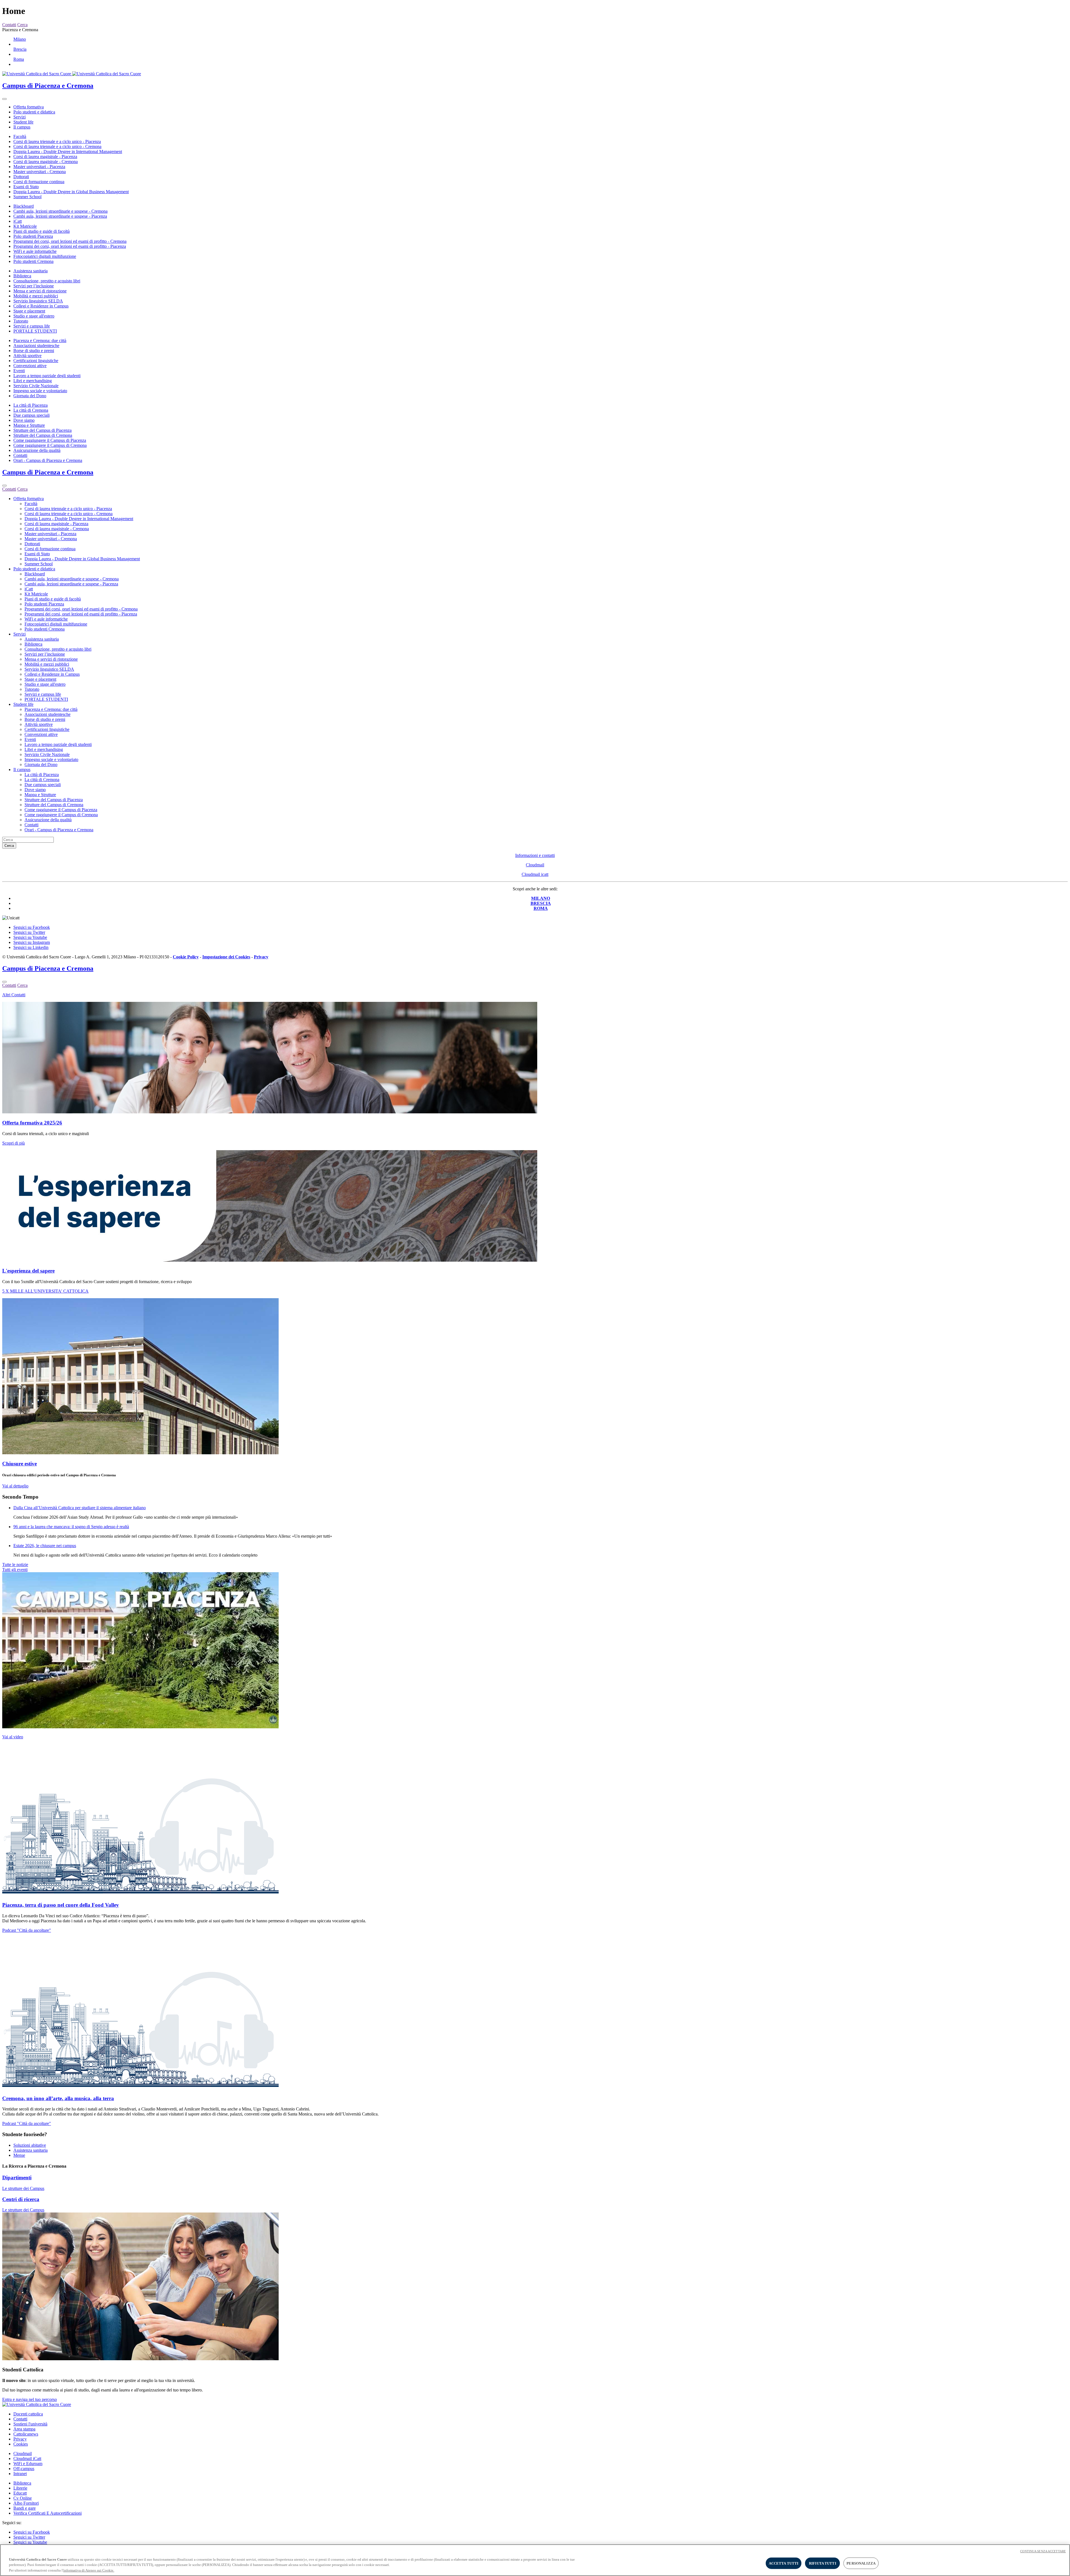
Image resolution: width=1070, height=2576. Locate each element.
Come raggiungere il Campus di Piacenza (50, 440)
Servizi (20, 117)
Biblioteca (22, 276)
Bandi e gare (25, 2508)
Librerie (20, 2488)
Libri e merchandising (33, 381)
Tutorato (21, 321)
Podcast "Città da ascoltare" (27, 1930)
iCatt (18, 221)
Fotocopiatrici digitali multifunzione (45, 256)
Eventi (19, 371)
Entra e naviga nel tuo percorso (30, 2399)
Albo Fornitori (26, 2503)
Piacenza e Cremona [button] (20, 30)
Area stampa (24, 2429)
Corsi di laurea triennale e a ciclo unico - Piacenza (57, 141)
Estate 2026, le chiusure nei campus (45, 1546)
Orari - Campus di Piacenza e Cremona (48, 460)
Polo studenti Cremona (33, 261)
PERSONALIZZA (861, 2563)
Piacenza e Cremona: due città (40, 341)
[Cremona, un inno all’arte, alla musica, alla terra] (140, 2087)
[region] (535, 2560)
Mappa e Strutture (29, 425)
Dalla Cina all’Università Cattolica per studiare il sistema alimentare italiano (80, 1508)
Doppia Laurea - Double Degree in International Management (68, 152)
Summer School (27, 197)
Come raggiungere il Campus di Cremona (50, 445)
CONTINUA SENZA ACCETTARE (1043, 2551)
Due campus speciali (31, 415)
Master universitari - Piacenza (39, 167)
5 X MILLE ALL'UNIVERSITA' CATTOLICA (45, 1291)
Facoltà (20, 136)
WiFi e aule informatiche (35, 251)
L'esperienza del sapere (28, 1271)
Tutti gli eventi (15, 1570)
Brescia (20, 49)
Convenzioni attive (30, 366)
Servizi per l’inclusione (34, 286)
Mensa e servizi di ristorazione (40, 291)
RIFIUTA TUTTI (823, 2563)
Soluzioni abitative (30, 2145)
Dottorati (21, 177)
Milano (20, 39)
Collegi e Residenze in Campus (41, 306)
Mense (19, 2155)
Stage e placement (29, 311)
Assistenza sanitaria (31, 271)
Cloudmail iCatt (27, 2459)
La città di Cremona (31, 410)
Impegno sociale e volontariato (40, 391)
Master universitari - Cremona (40, 172)
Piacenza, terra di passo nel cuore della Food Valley (61, 1905)
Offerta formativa (29, 107)
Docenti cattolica (28, 2414)
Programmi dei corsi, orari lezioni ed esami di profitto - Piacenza (70, 246)
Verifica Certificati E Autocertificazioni (48, 2513)
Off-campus (24, 2469)
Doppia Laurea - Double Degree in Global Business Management (71, 192)
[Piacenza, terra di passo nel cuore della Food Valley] (140, 1894)
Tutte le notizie (15, 1565)
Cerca (9, 846)
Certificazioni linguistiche (36, 361)
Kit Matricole (25, 226)
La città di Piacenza (31, 405)
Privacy (20, 2439)
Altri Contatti (14, 995)
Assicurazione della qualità (37, 450)
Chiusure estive (20, 1464)
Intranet (20, 2474)
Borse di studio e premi (34, 351)
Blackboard (24, 206)
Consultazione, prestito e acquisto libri (47, 281)
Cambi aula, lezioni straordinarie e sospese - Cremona (60, 211)
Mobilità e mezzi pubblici (36, 296)
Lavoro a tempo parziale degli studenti (47, 376)
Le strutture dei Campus (23, 2188)
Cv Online (23, 2498)
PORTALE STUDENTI (35, 331)
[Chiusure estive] (140, 1453)
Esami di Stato (26, 187)
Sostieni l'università (30, 2424)
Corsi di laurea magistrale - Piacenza (45, 157)
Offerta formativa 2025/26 (32, 1123)
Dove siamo (24, 420)
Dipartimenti (17, 2178)
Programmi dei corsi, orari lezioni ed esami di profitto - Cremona (70, 241)
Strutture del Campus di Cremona (43, 435)
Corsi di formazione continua (39, 182)
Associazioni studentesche (36, 346)
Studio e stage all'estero (34, 316)
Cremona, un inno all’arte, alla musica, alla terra (58, 2098)
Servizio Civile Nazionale (36, 386)
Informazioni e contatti (535, 855)
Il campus (22, 127)
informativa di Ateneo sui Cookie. (89, 2570)
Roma (19, 59)
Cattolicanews (26, 2434)
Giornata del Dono (30, 396)
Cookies (21, 2444)
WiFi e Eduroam (28, 2464)
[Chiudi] (4, 486)
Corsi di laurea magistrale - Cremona (46, 162)
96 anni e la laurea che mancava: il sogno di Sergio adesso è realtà (71, 1527)
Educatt (20, 2493)
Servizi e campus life (32, 326)
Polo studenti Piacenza (33, 236)
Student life (23, 122)
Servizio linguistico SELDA (38, 301)
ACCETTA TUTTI (784, 2563)
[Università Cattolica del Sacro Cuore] (72, 74)
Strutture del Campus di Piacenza (42, 430)
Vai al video (13, 1737)
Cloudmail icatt (535, 874)
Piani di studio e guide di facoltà (42, 231)
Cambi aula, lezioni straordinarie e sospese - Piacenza (60, 216)
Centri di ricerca (21, 2199)
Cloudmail (535, 865)
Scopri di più (14, 1143)
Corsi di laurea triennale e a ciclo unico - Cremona (57, 146)
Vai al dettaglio (15, 1486)
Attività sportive (27, 356)
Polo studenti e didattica (34, 112)
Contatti (20, 455)
